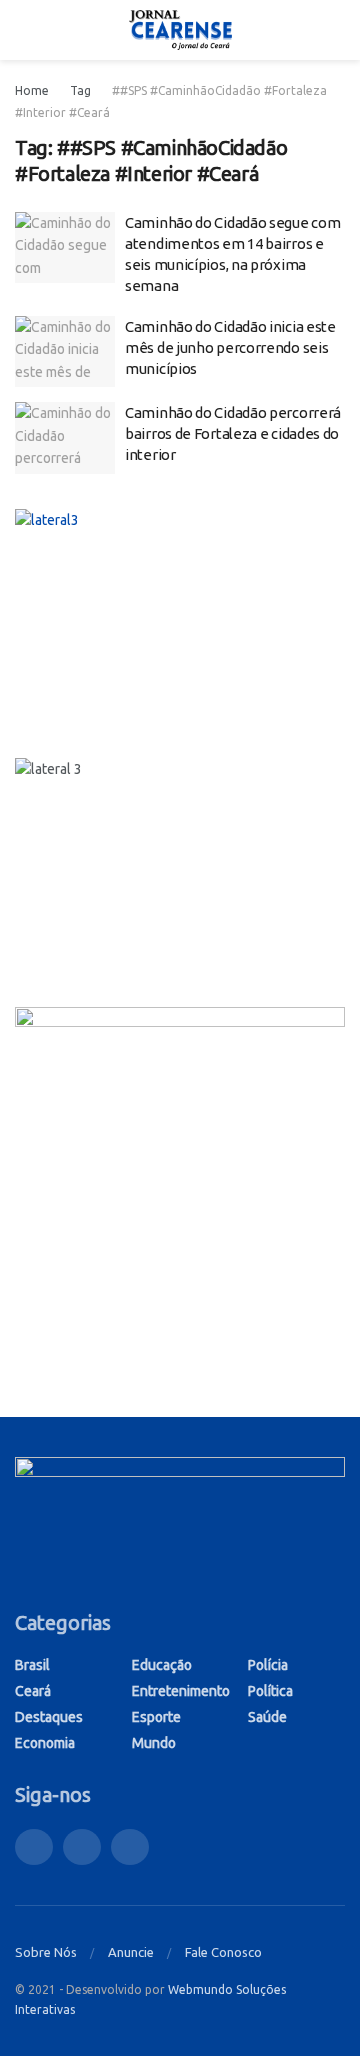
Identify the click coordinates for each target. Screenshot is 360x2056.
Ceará (33, 1691)
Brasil (32, 1665)
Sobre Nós (46, 1952)
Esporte (156, 1717)
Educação (162, 1665)
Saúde (267, 1717)
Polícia (268, 1665)
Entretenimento (181, 1691)
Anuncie (131, 1952)
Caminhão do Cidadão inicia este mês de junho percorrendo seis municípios (230, 347)
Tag (80, 90)
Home (32, 90)
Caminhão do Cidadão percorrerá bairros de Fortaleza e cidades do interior (233, 433)
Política (270, 1691)
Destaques (49, 1717)
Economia (45, 1743)
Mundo (154, 1743)
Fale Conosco (223, 1952)
